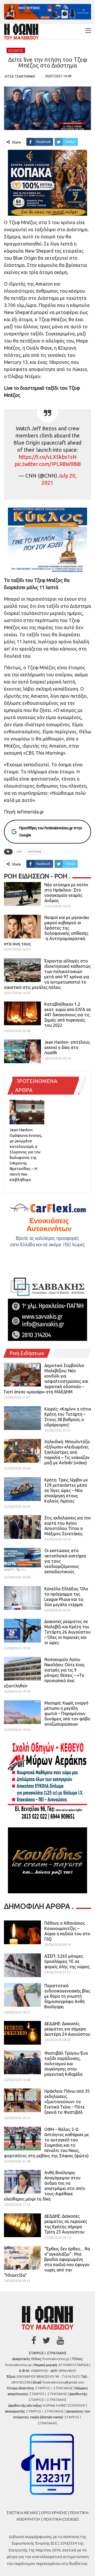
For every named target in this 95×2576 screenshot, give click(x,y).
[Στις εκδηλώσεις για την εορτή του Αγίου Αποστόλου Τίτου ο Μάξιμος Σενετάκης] (22, 1527)
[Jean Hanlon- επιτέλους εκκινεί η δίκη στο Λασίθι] (22, 1051)
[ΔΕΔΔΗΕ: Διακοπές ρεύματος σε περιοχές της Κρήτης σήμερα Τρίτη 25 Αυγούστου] (22, 2225)
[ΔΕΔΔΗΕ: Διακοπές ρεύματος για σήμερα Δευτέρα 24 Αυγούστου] (22, 2033)
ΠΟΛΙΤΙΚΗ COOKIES (61, 2519)
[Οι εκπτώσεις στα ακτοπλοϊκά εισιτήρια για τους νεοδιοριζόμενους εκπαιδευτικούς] (22, 1560)
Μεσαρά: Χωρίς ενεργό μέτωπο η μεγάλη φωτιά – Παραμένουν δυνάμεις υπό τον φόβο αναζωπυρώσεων (67, 1713)
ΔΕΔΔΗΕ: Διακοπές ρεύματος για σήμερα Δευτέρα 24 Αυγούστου (67, 2029)
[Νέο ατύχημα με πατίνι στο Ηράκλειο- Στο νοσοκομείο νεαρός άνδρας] (22, 894)
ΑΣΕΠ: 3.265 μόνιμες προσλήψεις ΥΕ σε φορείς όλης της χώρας (67, 1961)
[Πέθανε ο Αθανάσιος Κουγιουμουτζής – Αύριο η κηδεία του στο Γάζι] (22, 1932)
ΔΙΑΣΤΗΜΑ (35, 852)
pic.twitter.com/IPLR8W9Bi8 (48, 464)
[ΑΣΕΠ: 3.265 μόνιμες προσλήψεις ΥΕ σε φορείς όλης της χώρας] (22, 1965)
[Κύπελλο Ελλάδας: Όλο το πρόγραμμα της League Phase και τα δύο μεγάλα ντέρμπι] (22, 1598)
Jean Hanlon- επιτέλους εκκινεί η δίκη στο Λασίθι (67, 1047)
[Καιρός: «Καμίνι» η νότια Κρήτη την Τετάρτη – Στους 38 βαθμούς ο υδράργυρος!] (22, 1418)
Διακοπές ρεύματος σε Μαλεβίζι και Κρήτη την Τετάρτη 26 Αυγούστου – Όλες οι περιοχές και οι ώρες (67, 1632)
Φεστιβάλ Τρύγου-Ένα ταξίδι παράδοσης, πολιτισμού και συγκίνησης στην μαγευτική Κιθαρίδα (66, 2064)
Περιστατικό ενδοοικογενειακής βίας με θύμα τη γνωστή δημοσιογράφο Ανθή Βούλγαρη (67, 1996)
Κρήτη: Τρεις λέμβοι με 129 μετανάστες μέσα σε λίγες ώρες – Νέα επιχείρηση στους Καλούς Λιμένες (66, 1490)
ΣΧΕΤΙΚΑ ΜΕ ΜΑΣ (22, 2513)
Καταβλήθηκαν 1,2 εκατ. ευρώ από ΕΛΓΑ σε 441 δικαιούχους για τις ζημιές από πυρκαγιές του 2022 (68, 1015)
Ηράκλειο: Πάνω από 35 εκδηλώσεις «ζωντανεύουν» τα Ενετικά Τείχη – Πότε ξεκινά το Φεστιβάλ (67, 2102)
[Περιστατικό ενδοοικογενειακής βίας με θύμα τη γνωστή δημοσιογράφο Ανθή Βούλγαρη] (22, 1995)
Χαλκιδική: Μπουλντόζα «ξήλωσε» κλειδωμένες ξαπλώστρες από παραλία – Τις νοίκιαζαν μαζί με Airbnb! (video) (67, 1452)
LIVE (19, 852)
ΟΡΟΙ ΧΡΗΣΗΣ (54, 2513)
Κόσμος (16, 50)
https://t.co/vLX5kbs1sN (48, 457)
